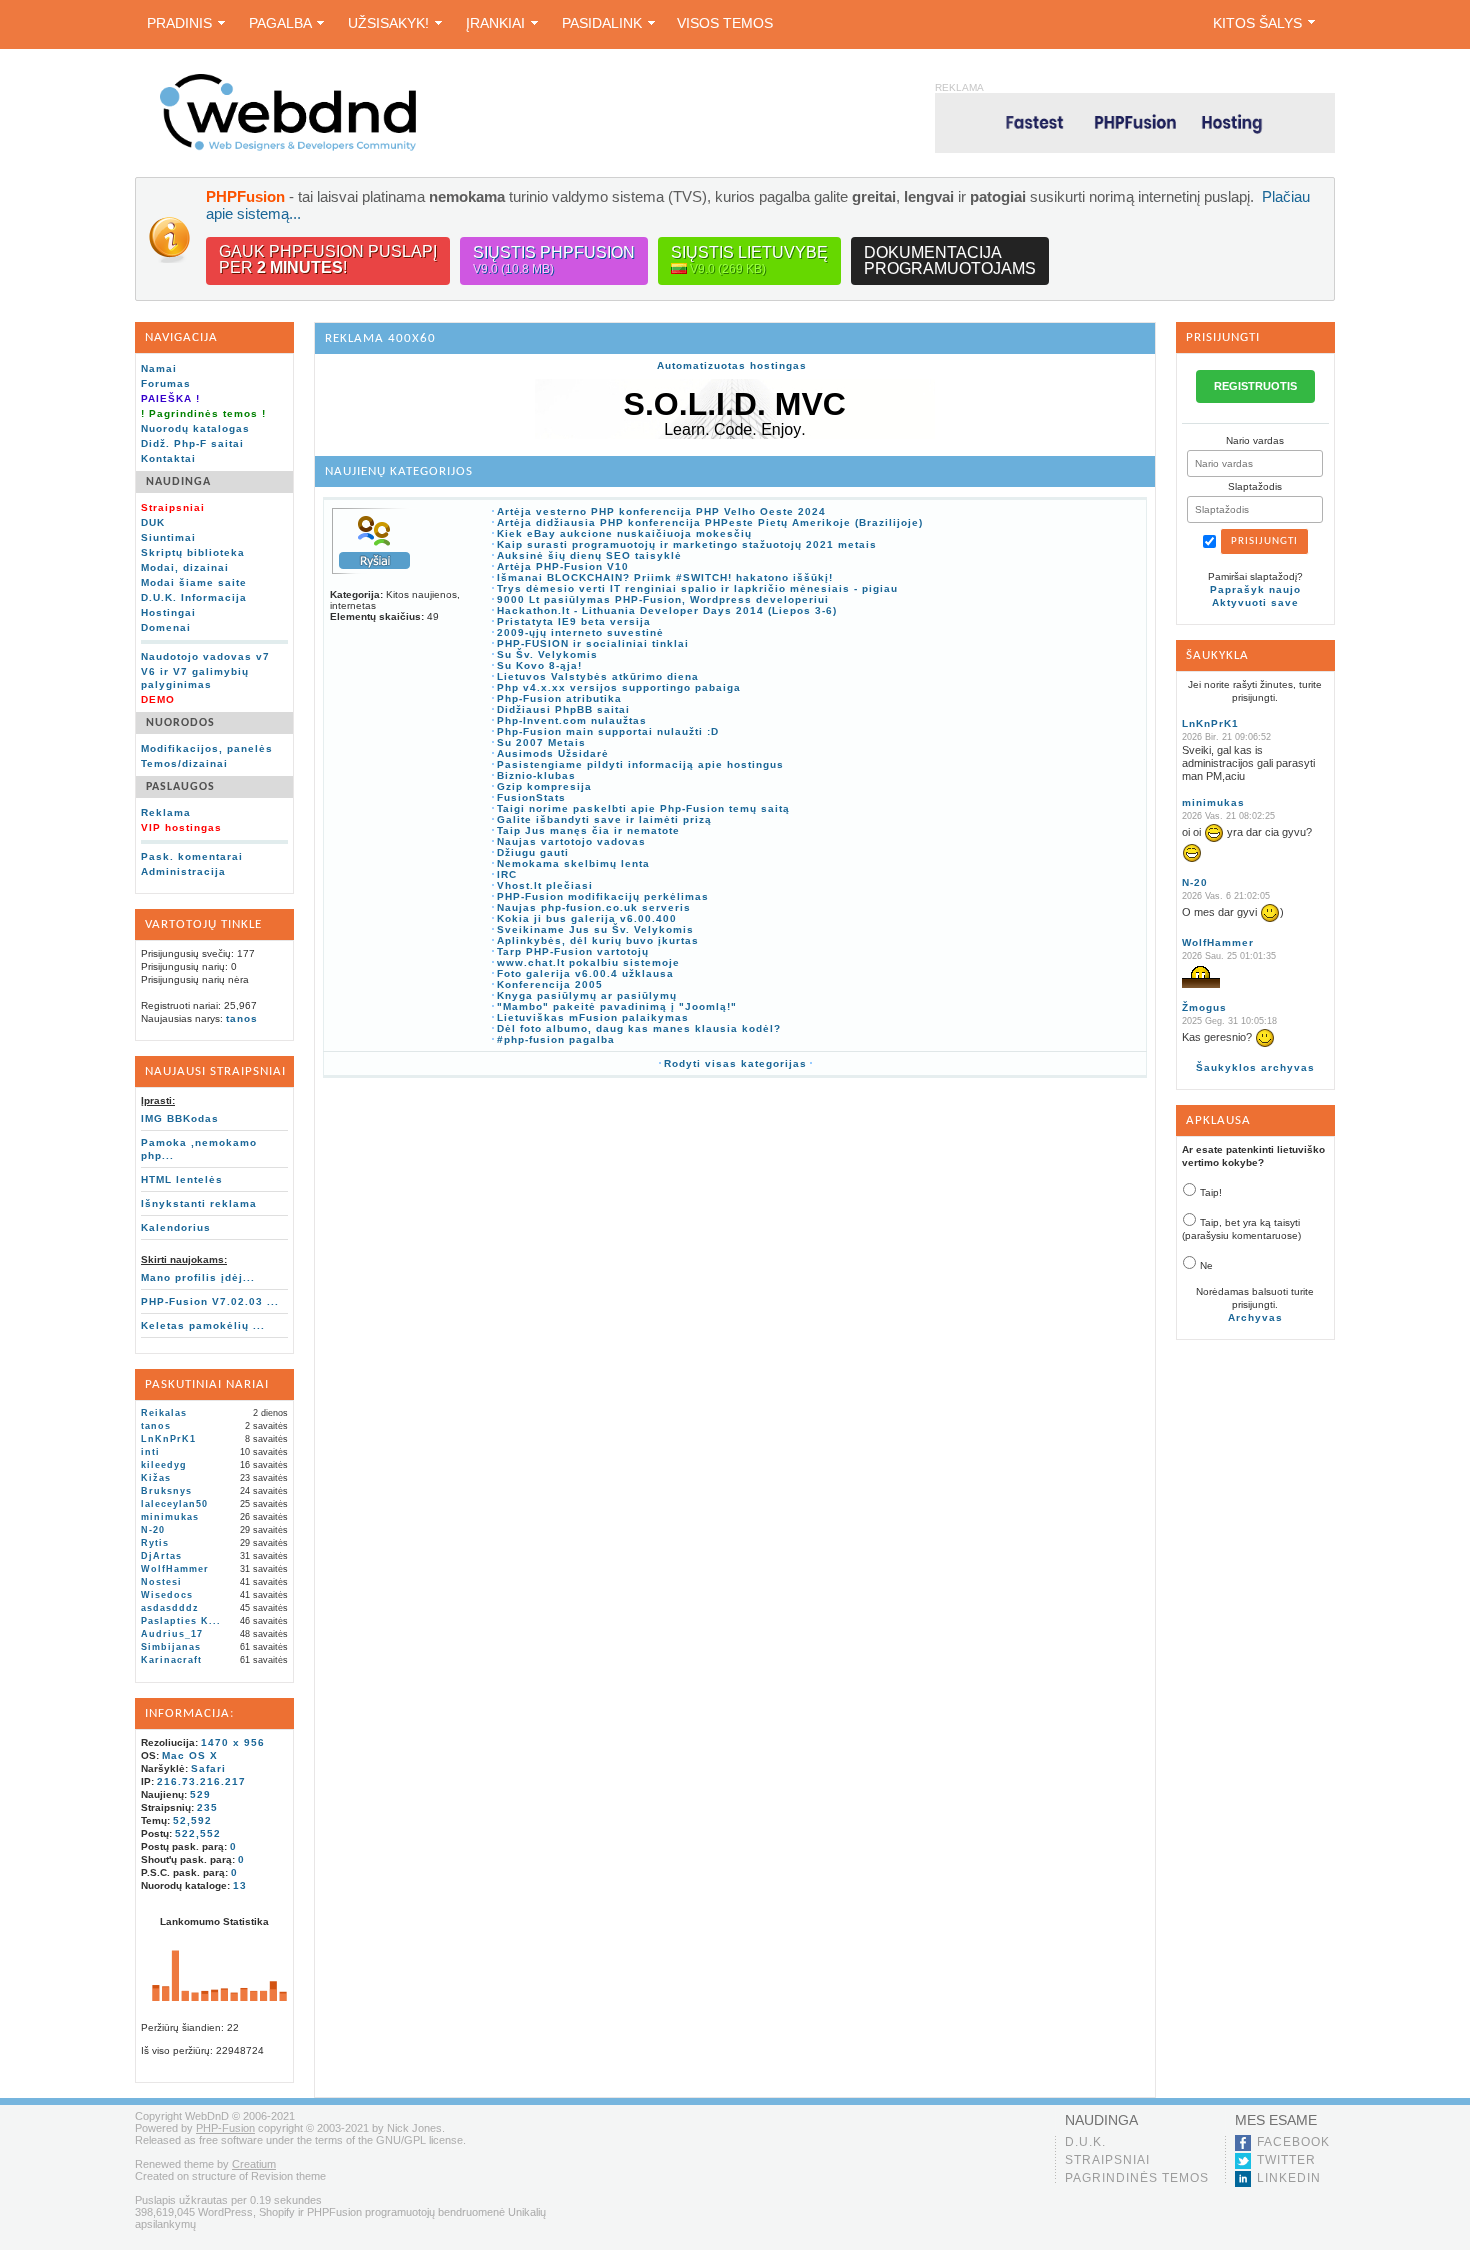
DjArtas (161, 1556)
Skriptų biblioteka (193, 552)
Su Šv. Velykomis (547, 654)
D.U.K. (1085, 2142)
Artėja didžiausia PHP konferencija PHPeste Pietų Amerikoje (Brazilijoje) (710, 522)
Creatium (254, 2164)
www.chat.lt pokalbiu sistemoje (588, 962)
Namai (159, 368)
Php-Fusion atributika (559, 698)
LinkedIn (1289, 2178)
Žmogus (1204, 1007)
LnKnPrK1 (168, 1439)
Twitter (1286, 2160)
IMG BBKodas (180, 1118)
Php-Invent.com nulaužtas (572, 720)
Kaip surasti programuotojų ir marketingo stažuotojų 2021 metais (687, 544)
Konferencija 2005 (550, 984)
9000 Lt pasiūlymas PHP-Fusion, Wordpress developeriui (663, 599)
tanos (242, 1018)
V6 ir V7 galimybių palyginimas (195, 678)
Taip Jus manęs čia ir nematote (588, 830)
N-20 (153, 1530)
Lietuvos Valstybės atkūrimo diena (598, 676)
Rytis (155, 1543)
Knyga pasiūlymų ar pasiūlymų (587, 995)
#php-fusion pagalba (556, 1039)
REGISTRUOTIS (1255, 386)
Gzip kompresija (544, 786)
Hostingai (168, 612)
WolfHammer (175, 1569)
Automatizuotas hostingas (732, 365)
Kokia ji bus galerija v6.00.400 (587, 918)
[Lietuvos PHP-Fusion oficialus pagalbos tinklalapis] (288, 147)
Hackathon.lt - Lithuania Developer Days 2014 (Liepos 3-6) (667, 610)
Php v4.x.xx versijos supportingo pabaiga (619, 687)
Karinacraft (171, 1660)
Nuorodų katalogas (195, 428)
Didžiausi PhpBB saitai (563, 709)
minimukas (170, 1517)
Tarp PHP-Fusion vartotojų (573, 951)
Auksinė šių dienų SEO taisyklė (589, 555)
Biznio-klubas (536, 775)
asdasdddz (170, 1608)
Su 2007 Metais (541, 742)
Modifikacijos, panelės (207, 748)
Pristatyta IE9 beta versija (574, 621)
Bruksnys (166, 1491)
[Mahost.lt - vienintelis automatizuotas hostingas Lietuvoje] (1135, 122)
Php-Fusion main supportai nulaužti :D (608, 731)
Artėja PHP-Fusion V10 (563, 566)
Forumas (166, 383)
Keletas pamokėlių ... (203, 1325)
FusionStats (531, 797)
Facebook (1293, 2142)
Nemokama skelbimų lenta (573, 863)
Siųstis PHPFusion (554, 260)
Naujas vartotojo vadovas (571, 841)
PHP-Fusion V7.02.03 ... (210, 1301)
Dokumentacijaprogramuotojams (950, 260)
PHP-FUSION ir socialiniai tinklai (593, 643)
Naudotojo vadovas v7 (205, 656)
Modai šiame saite (194, 582)
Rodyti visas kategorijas (735, 1063)
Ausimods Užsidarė (553, 753)
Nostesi (161, 1582)
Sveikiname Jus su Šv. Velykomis (595, 929)
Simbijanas (171, 1647)
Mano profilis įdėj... (198, 1277)
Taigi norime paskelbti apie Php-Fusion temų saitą (643, 808)
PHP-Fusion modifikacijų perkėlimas (603, 896)
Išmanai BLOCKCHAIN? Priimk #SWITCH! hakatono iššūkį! (665, 577)
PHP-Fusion (225, 2128)
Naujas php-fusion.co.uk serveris (594, 907)
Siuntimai (168, 537)
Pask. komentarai (192, 856)
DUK (153, 522)
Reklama (166, 812)
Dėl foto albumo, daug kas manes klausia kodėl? (639, 1028)
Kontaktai (168, 458)
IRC (507, 874)
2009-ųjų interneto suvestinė (580, 632)
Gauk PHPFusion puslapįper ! (328, 259)
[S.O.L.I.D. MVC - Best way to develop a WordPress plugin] (735, 435)
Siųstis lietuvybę (749, 260)
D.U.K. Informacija (194, 597)
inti (150, 1452)
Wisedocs (167, 1595)
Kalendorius (176, 1227)
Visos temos (725, 23)
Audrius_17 (172, 1634)
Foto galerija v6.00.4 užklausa (585, 973)
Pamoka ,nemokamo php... (199, 1149)
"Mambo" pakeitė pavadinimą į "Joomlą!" (617, 1006)
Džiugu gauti (533, 852)
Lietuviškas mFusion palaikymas (593, 1017)
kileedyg (164, 1465)
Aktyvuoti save (1255, 602)
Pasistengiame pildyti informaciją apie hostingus (640, 764)
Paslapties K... (181, 1621)
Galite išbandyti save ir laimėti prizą (604, 819)
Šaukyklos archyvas (1255, 1067)
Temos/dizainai (184, 763)
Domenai (166, 627)
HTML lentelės (182, 1179)
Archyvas (1255, 1317)
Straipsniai (1107, 2160)
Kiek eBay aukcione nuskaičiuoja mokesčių (624, 533)
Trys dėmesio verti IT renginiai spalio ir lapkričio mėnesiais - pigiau (697, 588)
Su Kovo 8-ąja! (539, 665)
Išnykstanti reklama (199, 1203)
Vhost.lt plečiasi (545, 885)
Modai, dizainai (185, 567)
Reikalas (164, 1413)
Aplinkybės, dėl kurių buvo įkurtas (598, 940)
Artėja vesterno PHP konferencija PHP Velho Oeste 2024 (661, 511)
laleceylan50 (174, 1504)
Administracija (183, 871)
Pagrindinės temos (1137, 2178)
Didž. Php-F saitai (192, 443)
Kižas (156, 1478)
